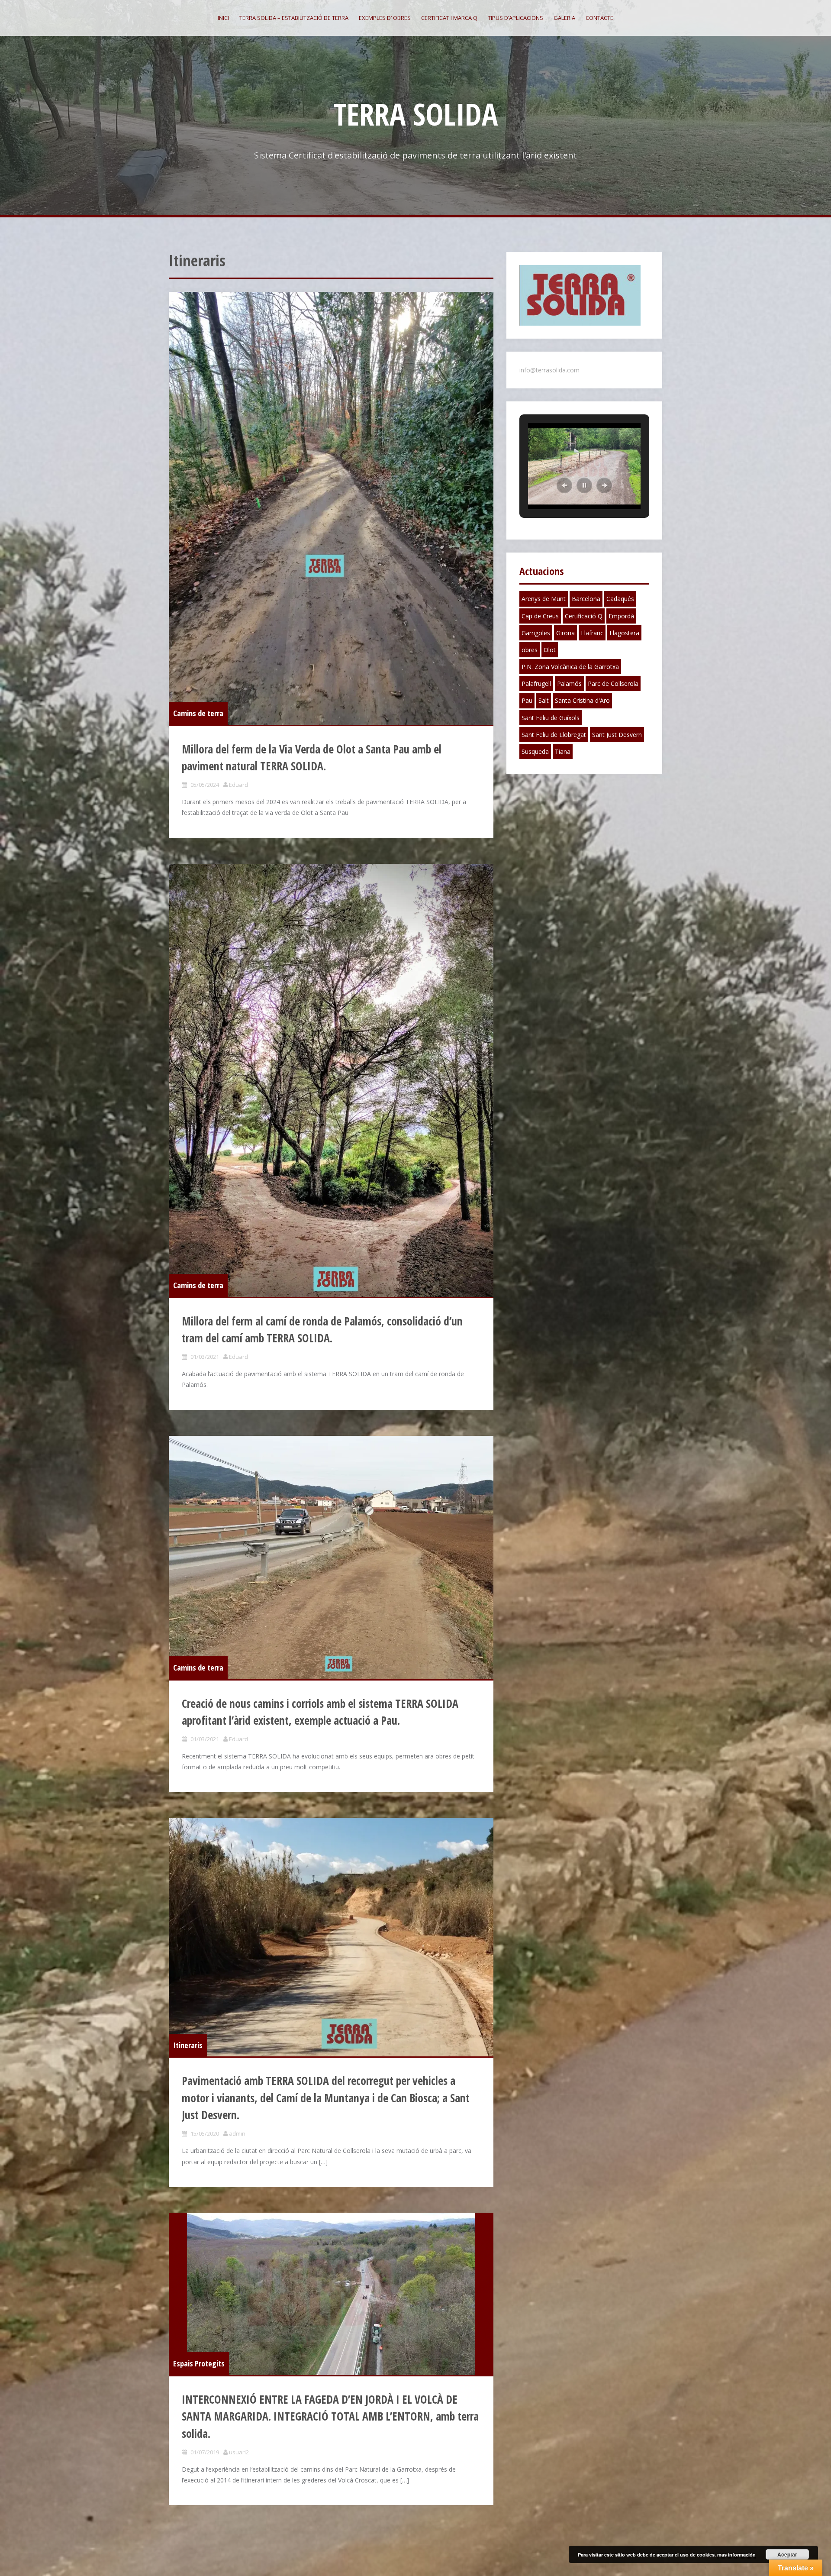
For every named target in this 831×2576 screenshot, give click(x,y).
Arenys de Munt (544, 599)
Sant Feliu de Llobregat (554, 735)
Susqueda (535, 751)
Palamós (569, 684)
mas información (736, 2555)
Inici (223, 18)
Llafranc (592, 633)
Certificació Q (584, 616)
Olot (550, 650)
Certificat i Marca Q (449, 18)
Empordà (621, 616)
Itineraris (188, 2045)
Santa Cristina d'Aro (582, 700)
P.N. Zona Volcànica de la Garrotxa (570, 667)
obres (530, 650)
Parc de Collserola (613, 684)
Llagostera (624, 633)
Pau (527, 700)
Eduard (238, 785)
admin (237, 2133)
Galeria (564, 18)
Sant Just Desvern (617, 735)
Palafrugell (536, 684)
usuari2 (239, 2452)
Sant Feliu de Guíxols (551, 718)
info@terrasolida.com (549, 370)
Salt (544, 700)
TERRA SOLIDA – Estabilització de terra (294, 18)
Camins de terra (198, 713)
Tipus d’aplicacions (515, 18)
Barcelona (586, 599)
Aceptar (787, 2554)
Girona (565, 633)
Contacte (599, 18)
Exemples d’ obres (385, 18)
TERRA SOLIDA (416, 114)
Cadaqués (620, 599)
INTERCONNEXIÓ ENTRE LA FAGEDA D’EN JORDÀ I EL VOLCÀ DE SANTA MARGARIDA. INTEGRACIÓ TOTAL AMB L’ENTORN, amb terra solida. (330, 2416)
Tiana (563, 751)
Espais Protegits (199, 2363)
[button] (564, 485)
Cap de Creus (540, 616)
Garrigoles (536, 633)
